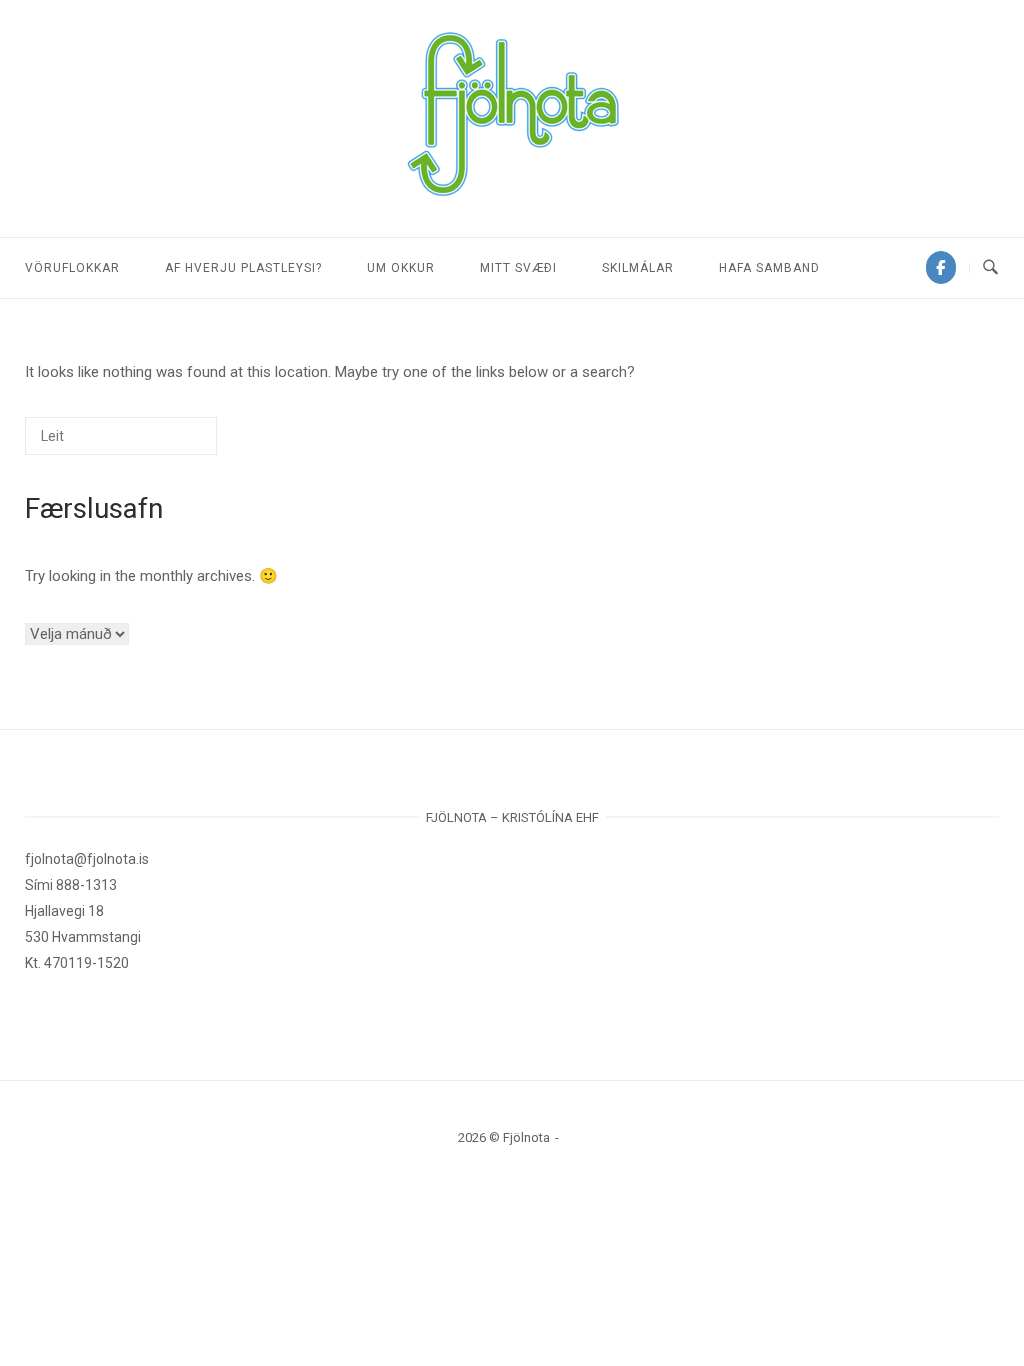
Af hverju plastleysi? (243, 268)
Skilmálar (638, 268)
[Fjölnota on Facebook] (941, 267)
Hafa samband (769, 268)
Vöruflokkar (72, 268)
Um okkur (401, 268)
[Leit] (172, 443)
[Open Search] (990, 268)
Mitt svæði (518, 268)
